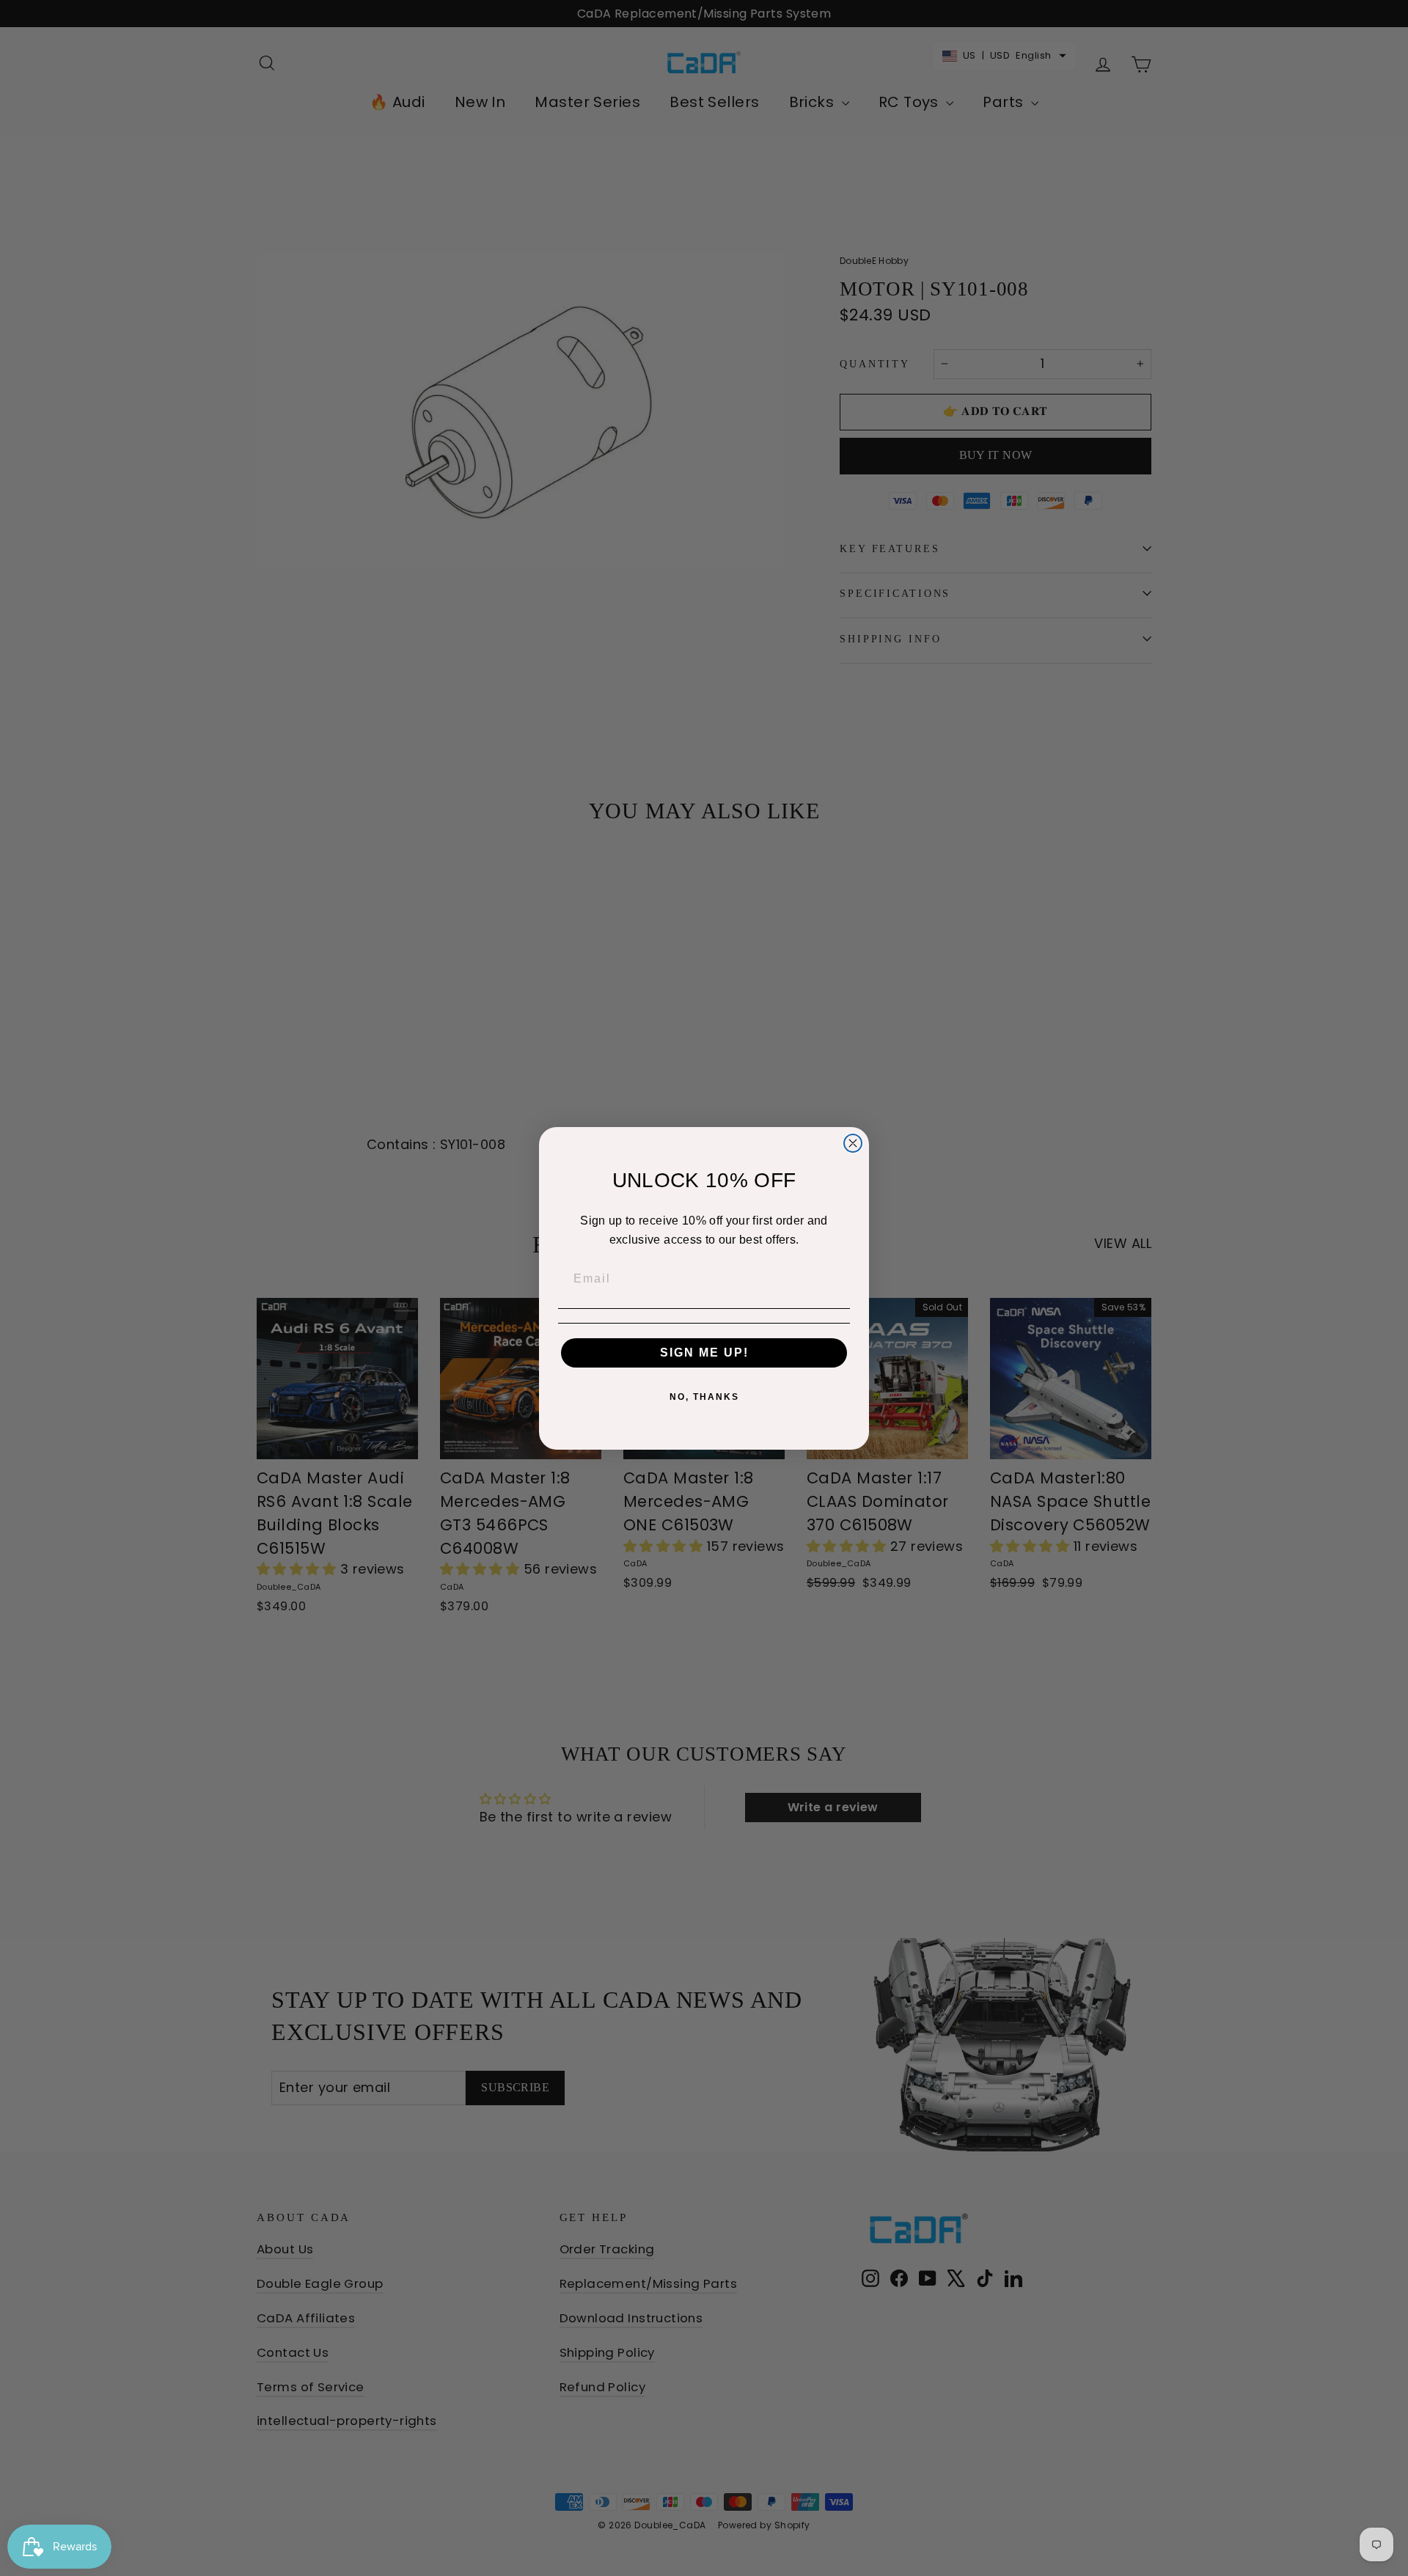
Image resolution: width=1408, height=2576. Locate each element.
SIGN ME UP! (704, 1353)
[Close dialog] (853, 1143)
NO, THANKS (704, 1397)
